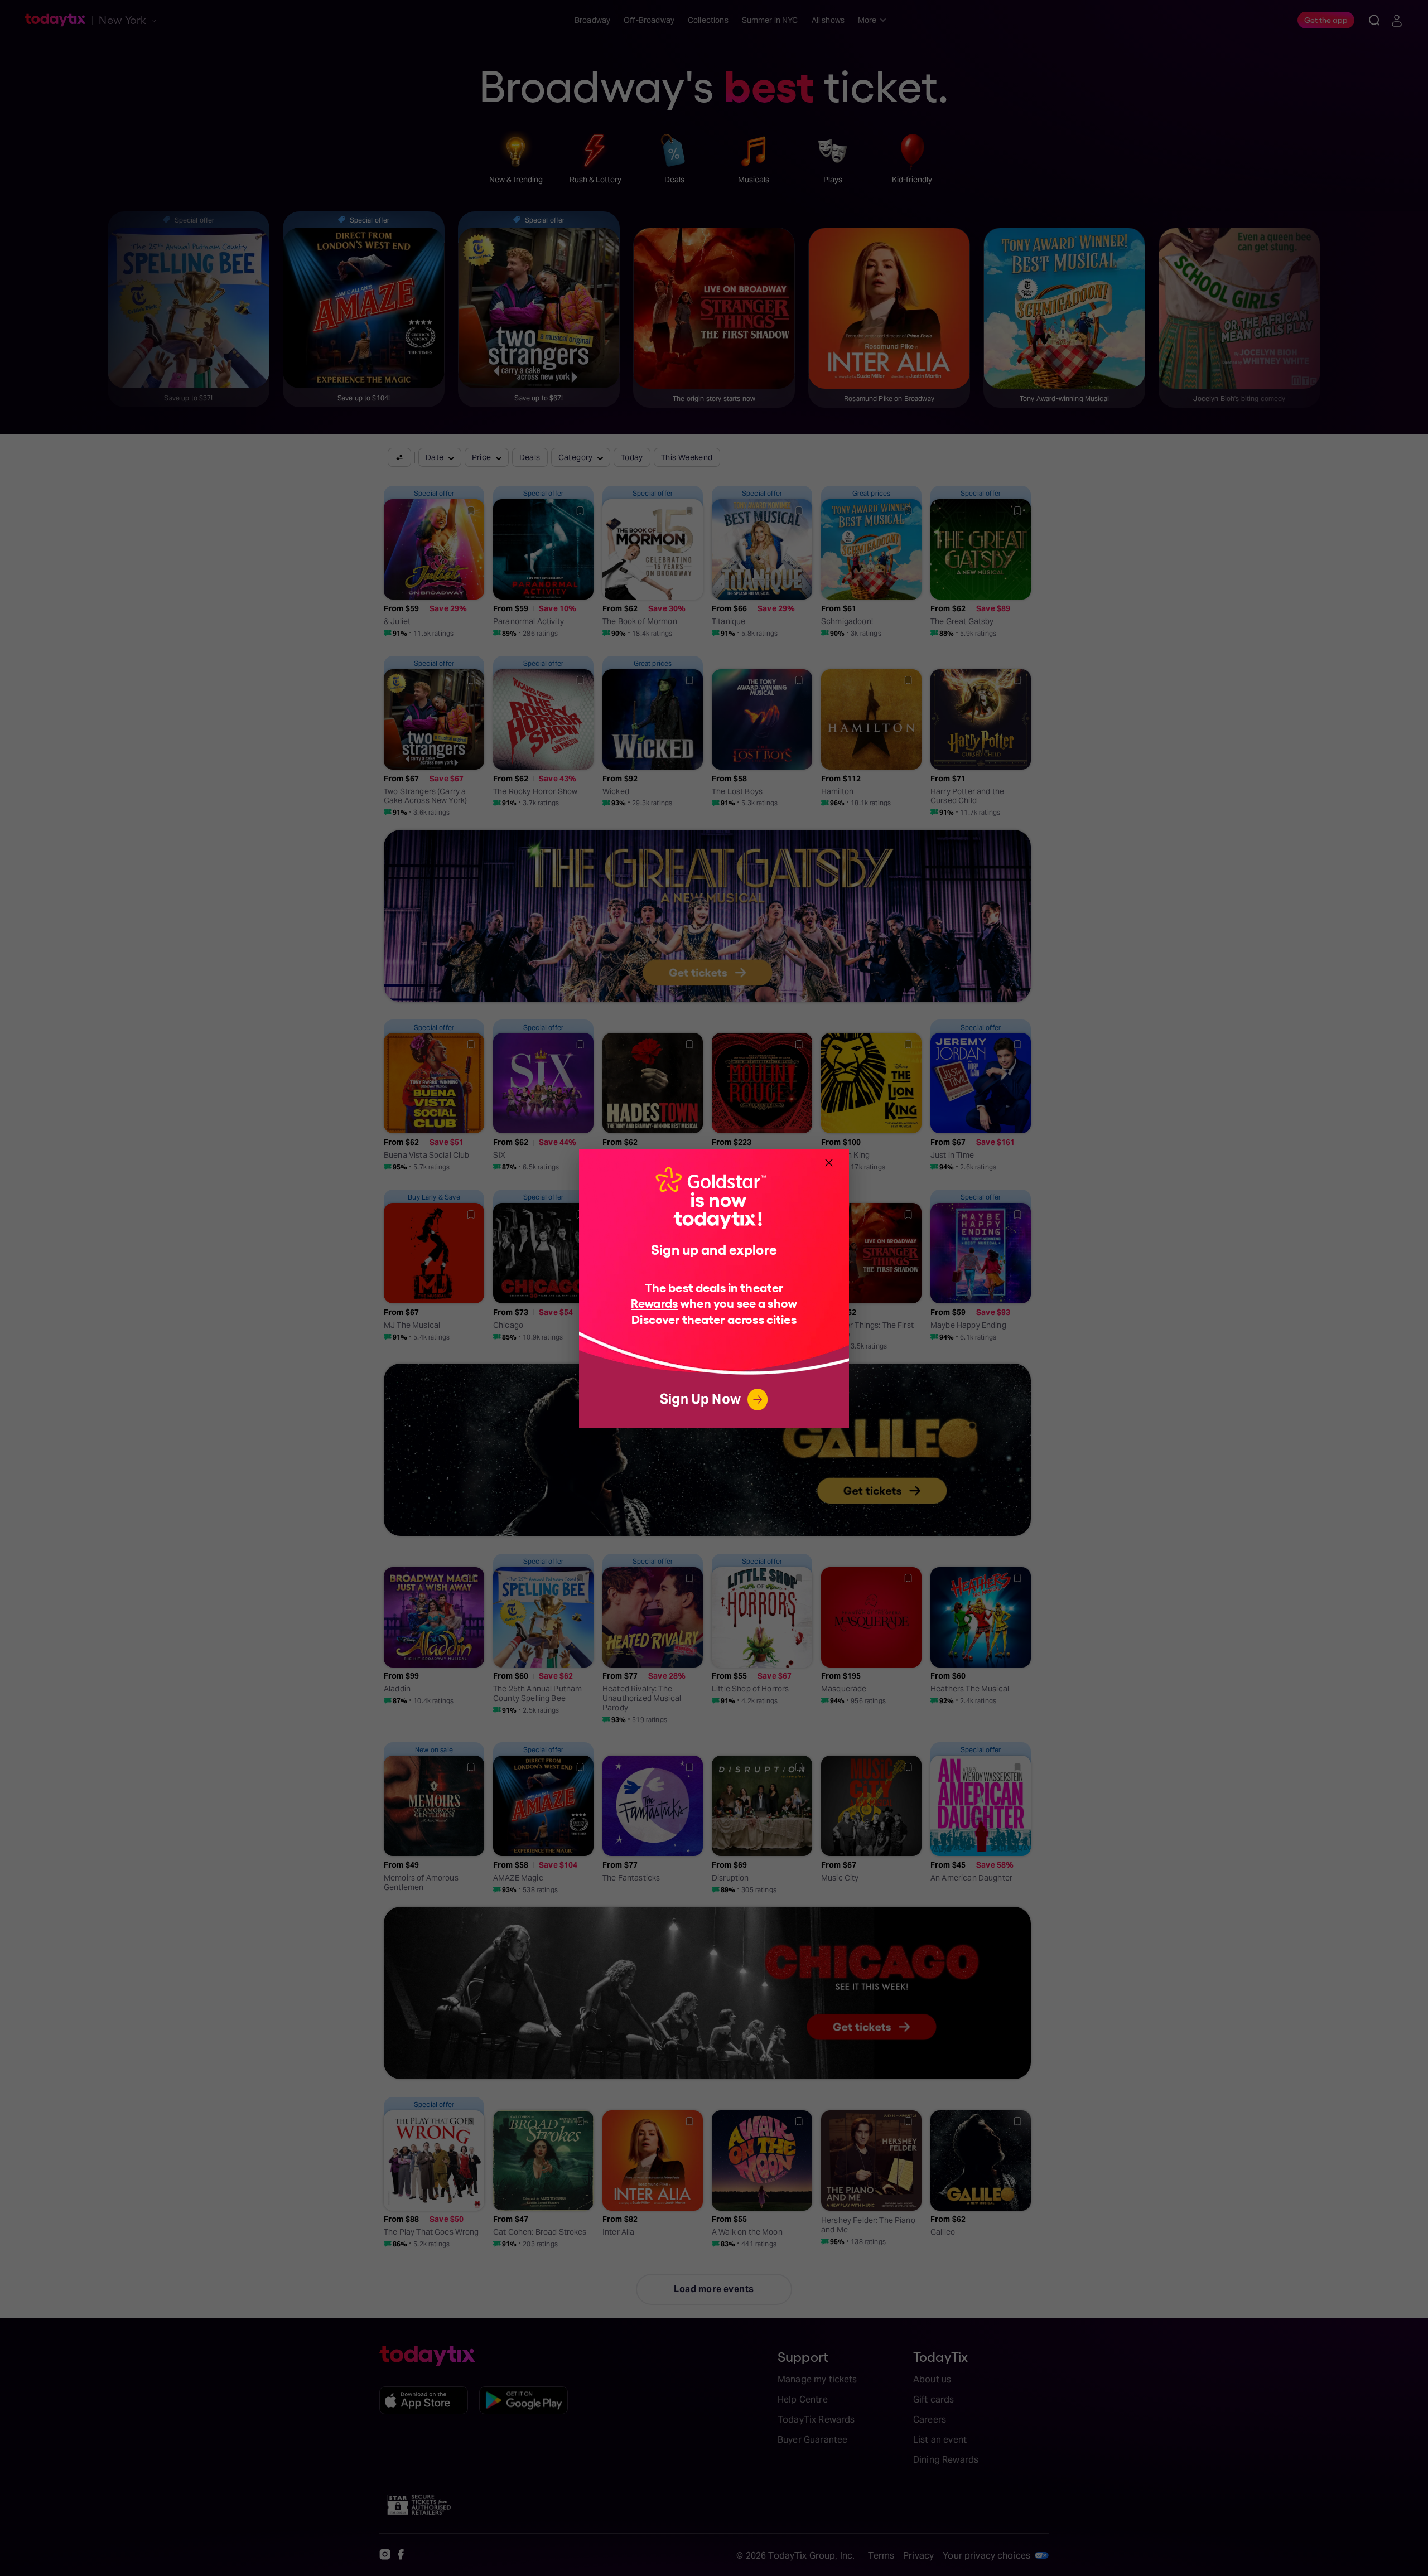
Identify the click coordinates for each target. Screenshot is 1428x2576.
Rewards (654, 1303)
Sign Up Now (700, 1399)
